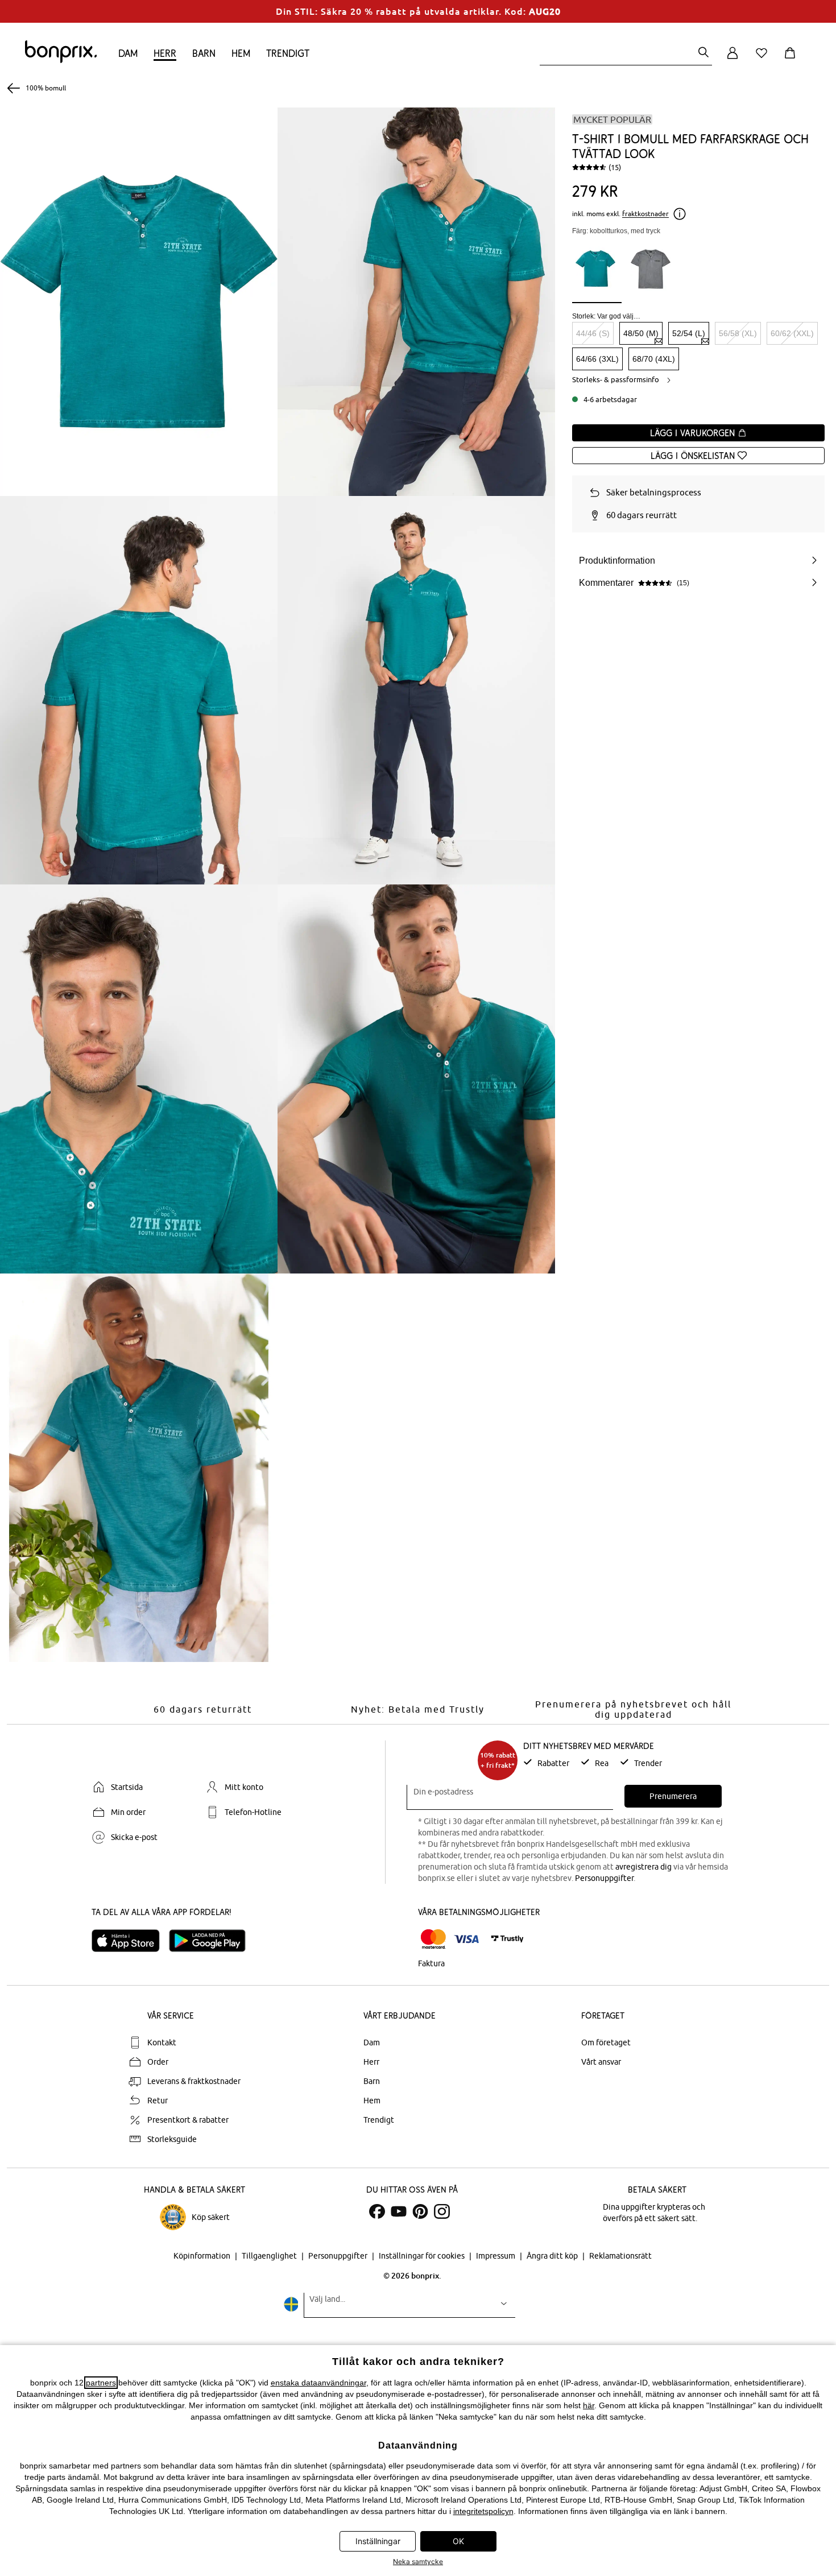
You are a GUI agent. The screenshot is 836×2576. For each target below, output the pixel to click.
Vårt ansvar (601, 2062)
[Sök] (703, 53)
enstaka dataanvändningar (318, 2383)
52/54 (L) (689, 333)
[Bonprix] (61, 60)
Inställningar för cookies (423, 2256)
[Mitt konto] (732, 59)
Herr (165, 53)
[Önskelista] (764, 59)
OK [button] (458, 2541)
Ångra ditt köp (553, 2256)
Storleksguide (172, 2139)
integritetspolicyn (483, 2511)
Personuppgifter (604, 1878)
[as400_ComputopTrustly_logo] (507, 1939)
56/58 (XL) (738, 333)
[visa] (466, 1939)
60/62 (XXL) (792, 333)
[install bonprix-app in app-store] (130, 1941)
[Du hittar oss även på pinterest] (420, 2211)
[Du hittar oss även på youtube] (399, 2211)
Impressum (496, 2256)
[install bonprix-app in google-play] (212, 1941)
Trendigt (288, 53)
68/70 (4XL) (654, 359)
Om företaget (606, 2042)
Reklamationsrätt (620, 2256)
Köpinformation (203, 2256)
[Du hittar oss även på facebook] (377, 2211)
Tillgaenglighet (270, 2256)
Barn (204, 53)
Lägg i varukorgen (694, 433)
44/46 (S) (593, 333)
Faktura (431, 1963)
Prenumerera (673, 1796)
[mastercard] (433, 1939)
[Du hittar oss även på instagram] (442, 2211)
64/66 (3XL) (597, 359)
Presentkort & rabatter (188, 2120)
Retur (158, 2101)
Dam (128, 53)
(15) (615, 167)
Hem (241, 53)
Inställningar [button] (378, 2541)
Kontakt (162, 2042)
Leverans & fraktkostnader (194, 2081)
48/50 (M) (641, 333)
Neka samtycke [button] (418, 2561)
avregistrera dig (643, 1867)
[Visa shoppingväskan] (792, 59)
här (589, 2405)
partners (101, 2383)
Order (158, 2062)
